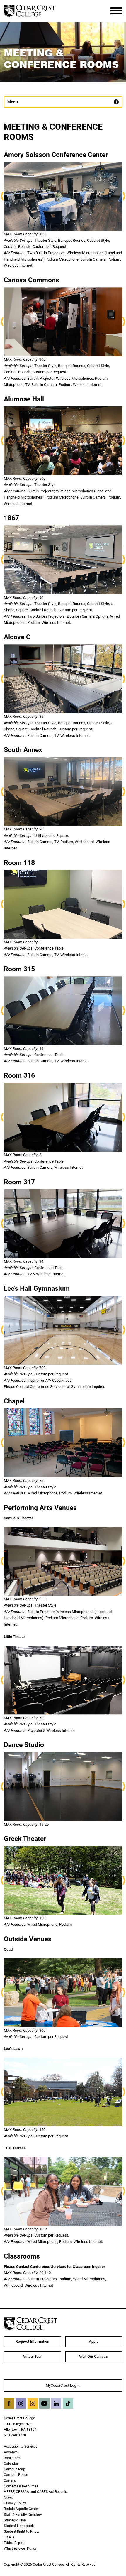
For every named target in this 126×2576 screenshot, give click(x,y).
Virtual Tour (32, 2357)
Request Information (32, 2342)
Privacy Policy (15, 2503)
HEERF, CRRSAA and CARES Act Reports (35, 2492)
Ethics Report (14, 2543)
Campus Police (16, 2475)
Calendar (11, 2463)
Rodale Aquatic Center (21, 2509)
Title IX (9, 2537)
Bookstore (12, 2458)
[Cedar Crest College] (29, 11)
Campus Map (15, 2469)
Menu (13, 102)
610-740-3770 (15, 2435)
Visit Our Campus (93, 2357)
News (8, 2498)
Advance (11, 2452)
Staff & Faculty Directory (23, 2515)
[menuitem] (33, 2342)
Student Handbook (19, 2526)
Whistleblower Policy (20, 2548)
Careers (10, 2480)
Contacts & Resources (21, 2486)
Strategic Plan (15, 2520)
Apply (93, 2342)
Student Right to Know (22, 2531)
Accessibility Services (21, 2446)
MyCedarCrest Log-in (63, 2385)
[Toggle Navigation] (116, 11)
